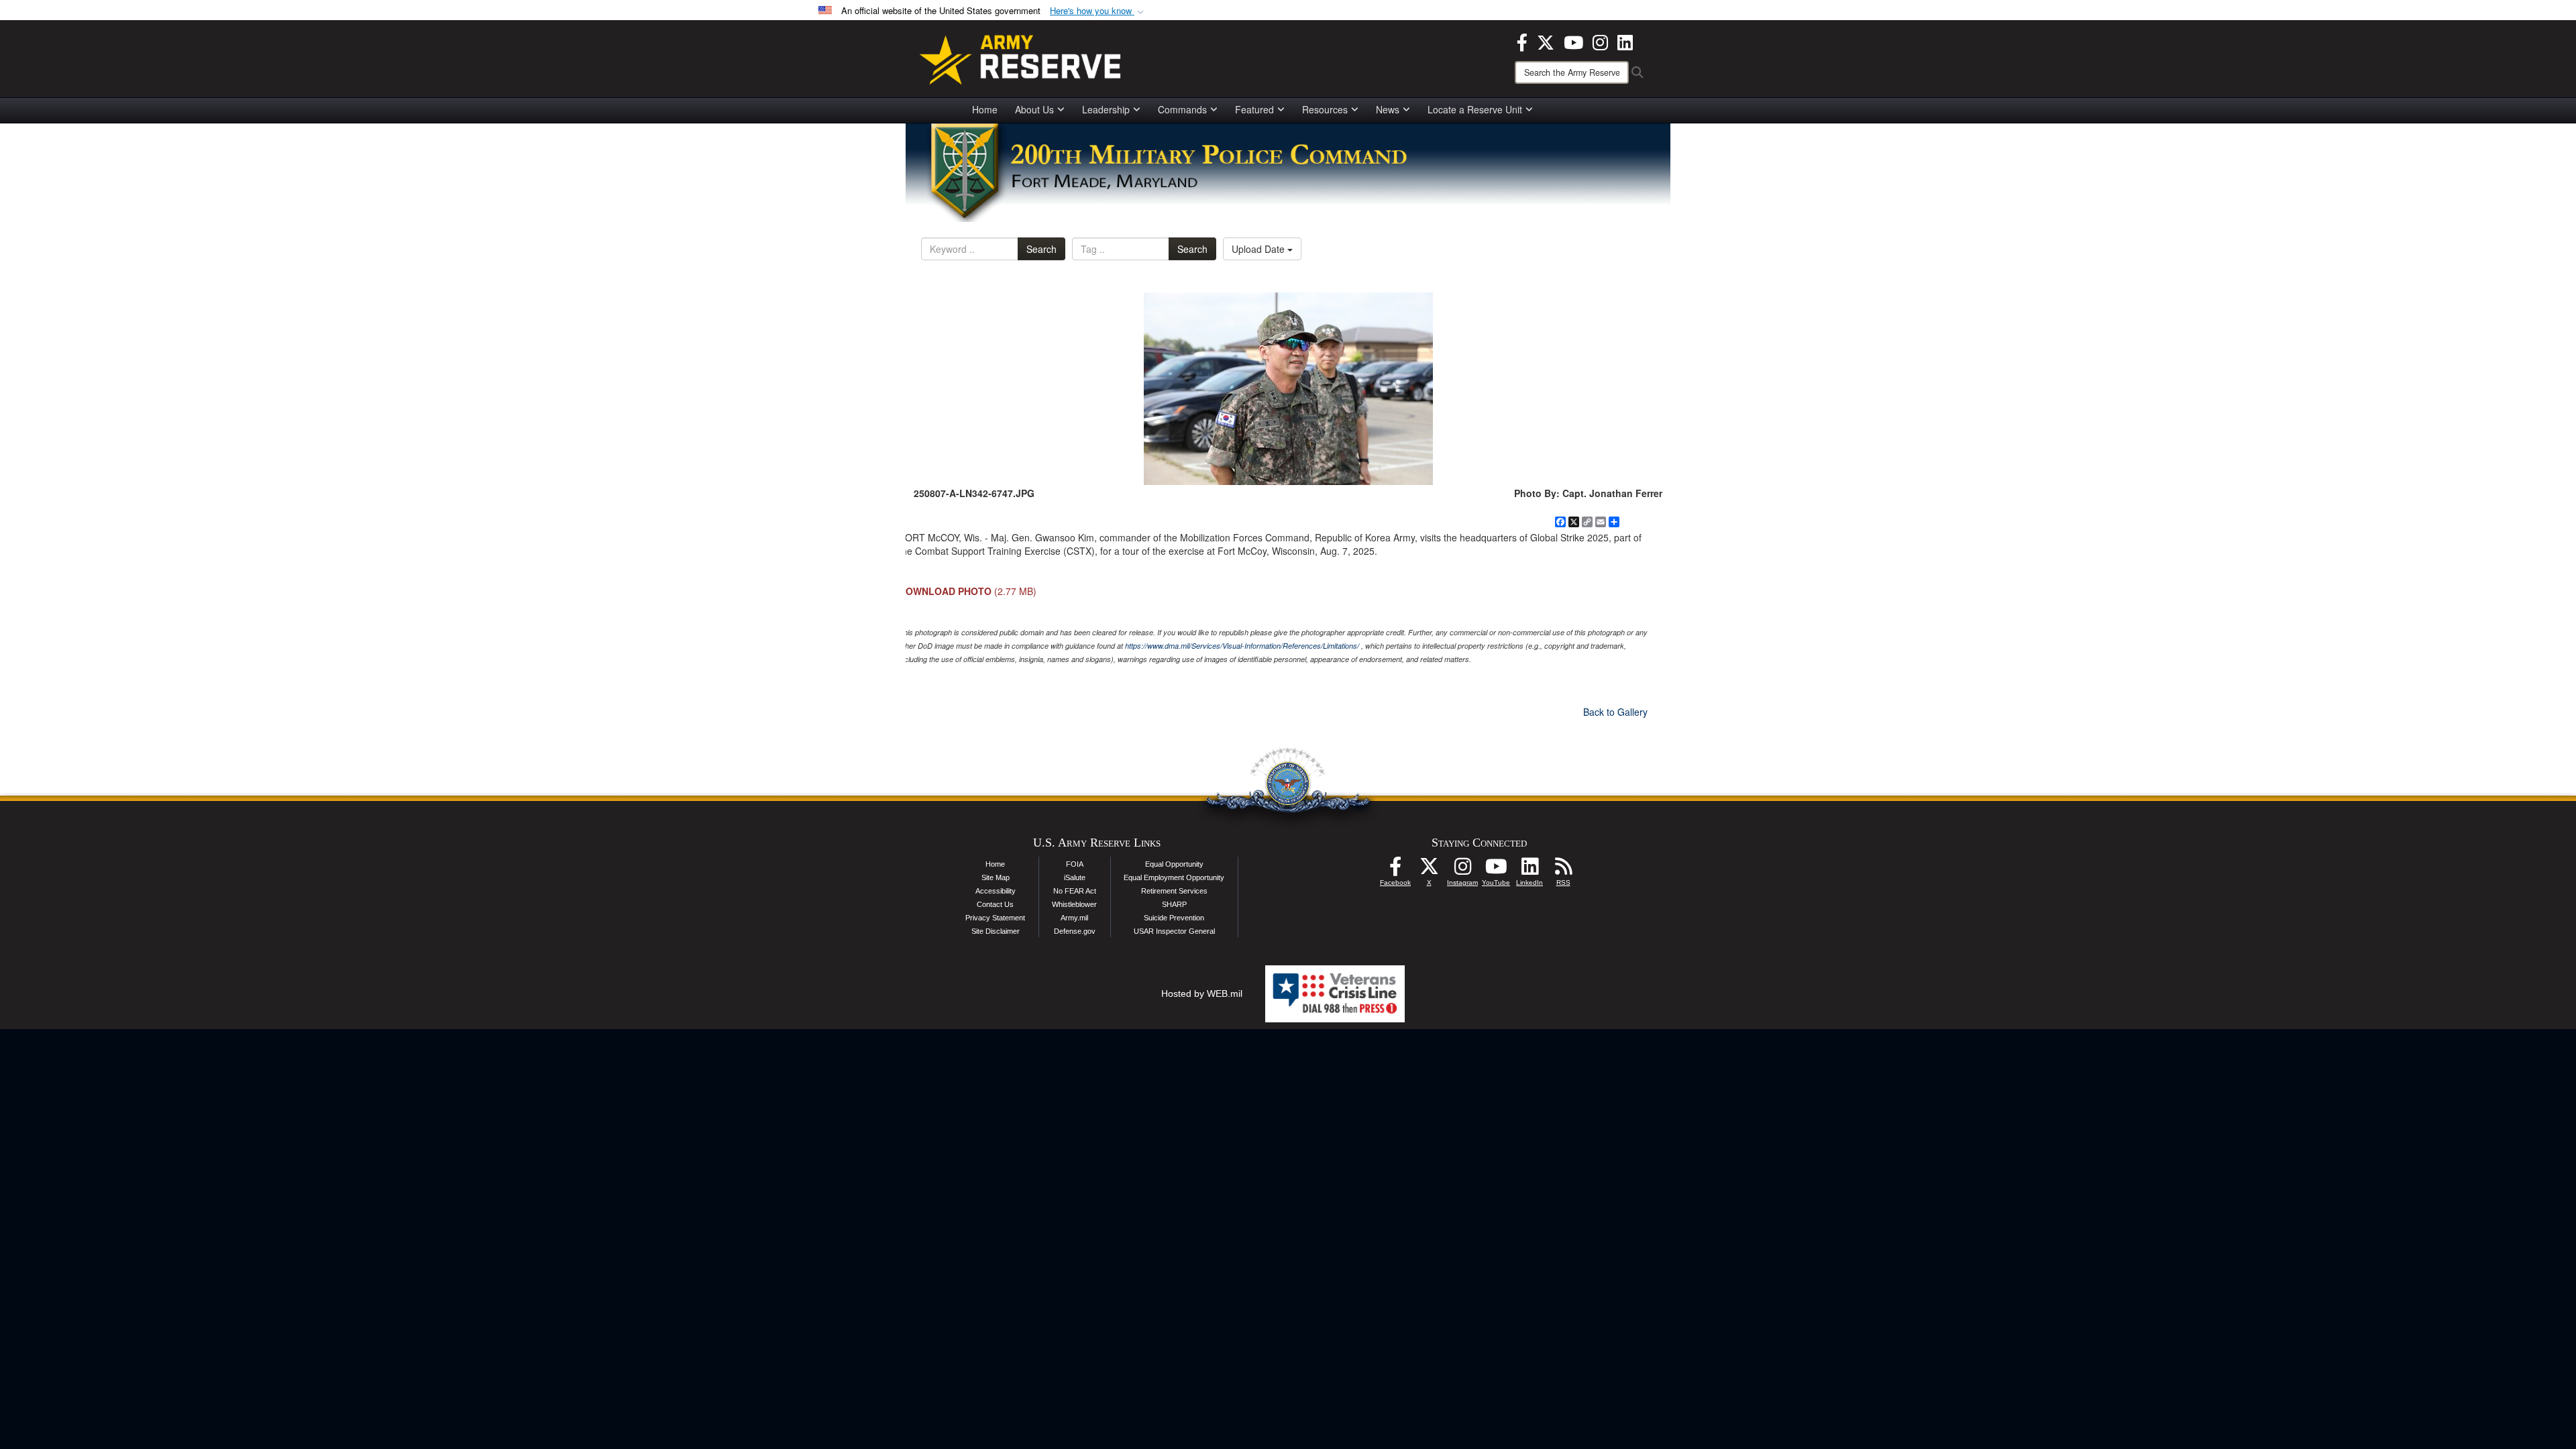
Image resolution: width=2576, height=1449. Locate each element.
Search (1041, 249)
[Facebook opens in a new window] (1522, 41)
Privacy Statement (995, 918)
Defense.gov (1075, 931)
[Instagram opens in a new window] (1600, 41)
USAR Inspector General (1174, 931)
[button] (1098, 11)
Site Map (996, 877)
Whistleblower (1074, 904)
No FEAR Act (1075, 891)
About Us (1034, 109)
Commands (1182, 109)
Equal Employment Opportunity (1174, 877)
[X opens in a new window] (1546, 41)
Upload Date (1259, 249)
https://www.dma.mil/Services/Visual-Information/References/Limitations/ (1242, 646)
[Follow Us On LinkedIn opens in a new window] (1529, 870)
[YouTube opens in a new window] (1573, 41)
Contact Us (995, 904)
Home (985, 109)
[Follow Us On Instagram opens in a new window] (1462, 870)
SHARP (1174, 904)
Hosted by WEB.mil (1202, 994)
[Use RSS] (1563, 870)
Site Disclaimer (996, 931)
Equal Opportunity (1174, 864)
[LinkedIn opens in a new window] (1625, 41)
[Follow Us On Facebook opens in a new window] (1395, 870)
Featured (1254, 109)
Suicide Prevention (1174, 918)
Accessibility (996, 891)
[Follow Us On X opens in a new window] (1429, 870)
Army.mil (1074, 918)
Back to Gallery (1615, 712)
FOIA (1075, 864)
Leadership (1106, 109)
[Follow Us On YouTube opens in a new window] (1496, 870)
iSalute (1075, 877)
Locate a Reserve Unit (1475, 109)
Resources (1325, 109)
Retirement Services (1174, 891)
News (1388, 109)
